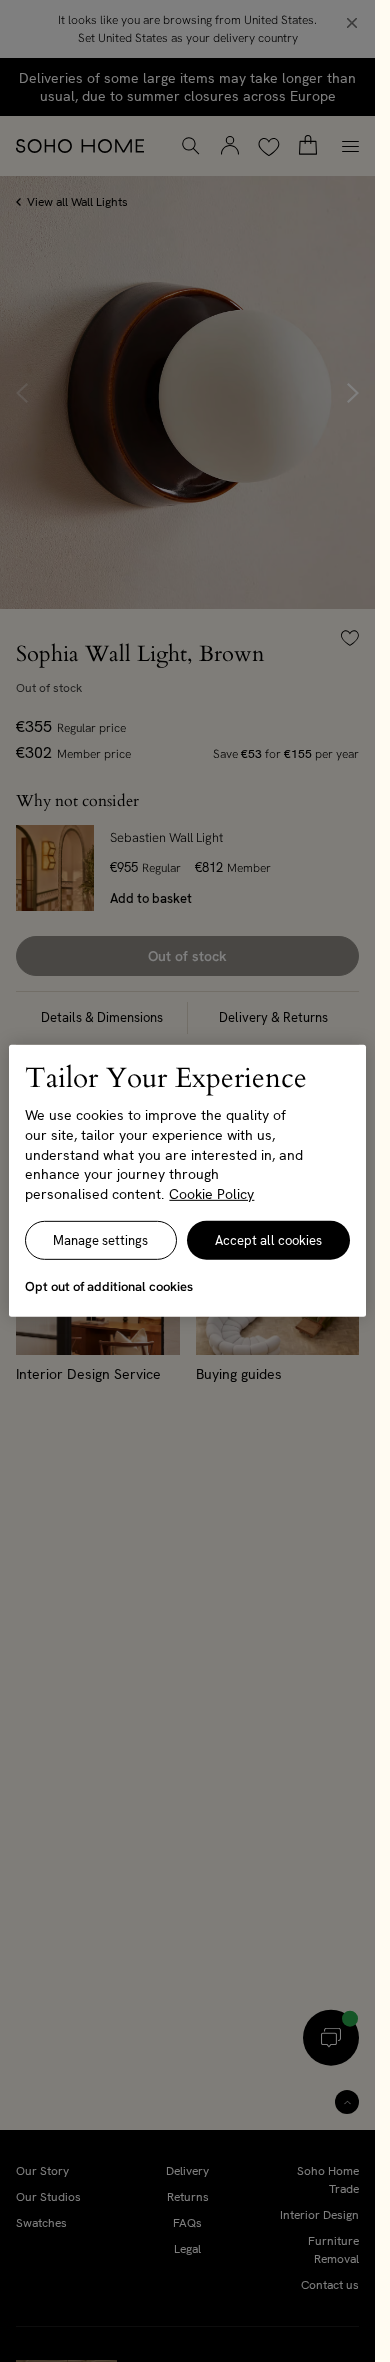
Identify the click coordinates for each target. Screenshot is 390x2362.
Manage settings (100, 1240)
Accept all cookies (268, 1240)
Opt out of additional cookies (109, 1286)
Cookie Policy (211, 1194)
